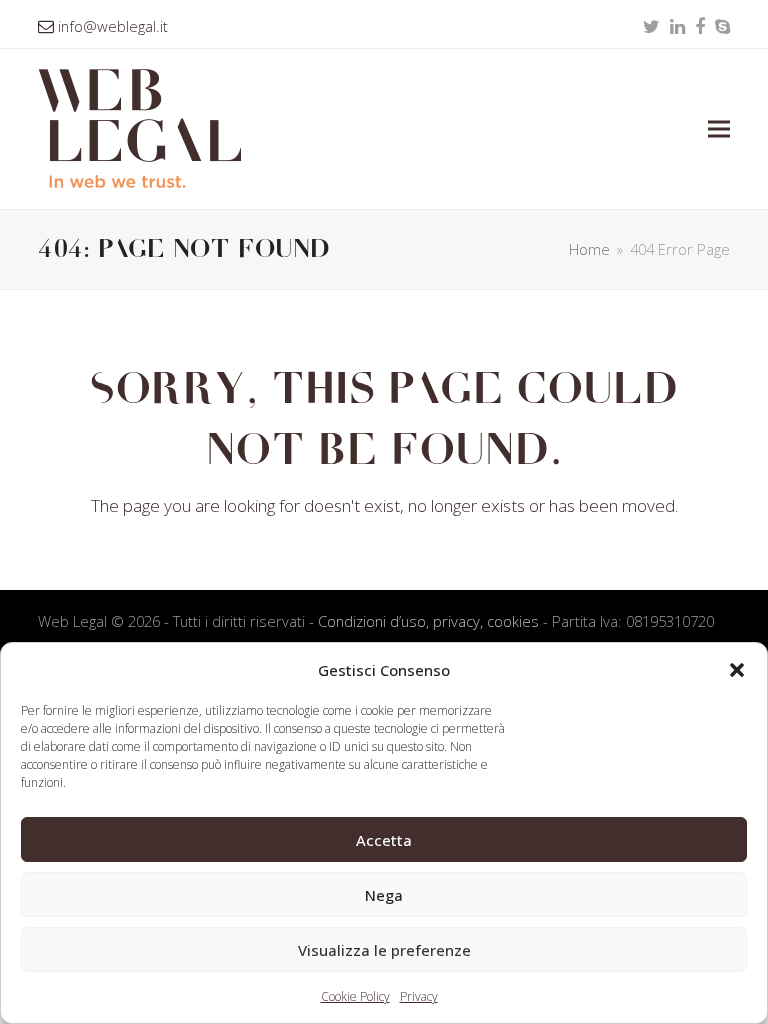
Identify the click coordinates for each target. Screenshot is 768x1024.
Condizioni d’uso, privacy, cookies (428, 621)
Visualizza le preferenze (384, 950)
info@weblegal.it (113, 26)
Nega (384, 895)
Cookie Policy (355, 996)
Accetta (384, 840)
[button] (737, 670)
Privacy (419, 996)
